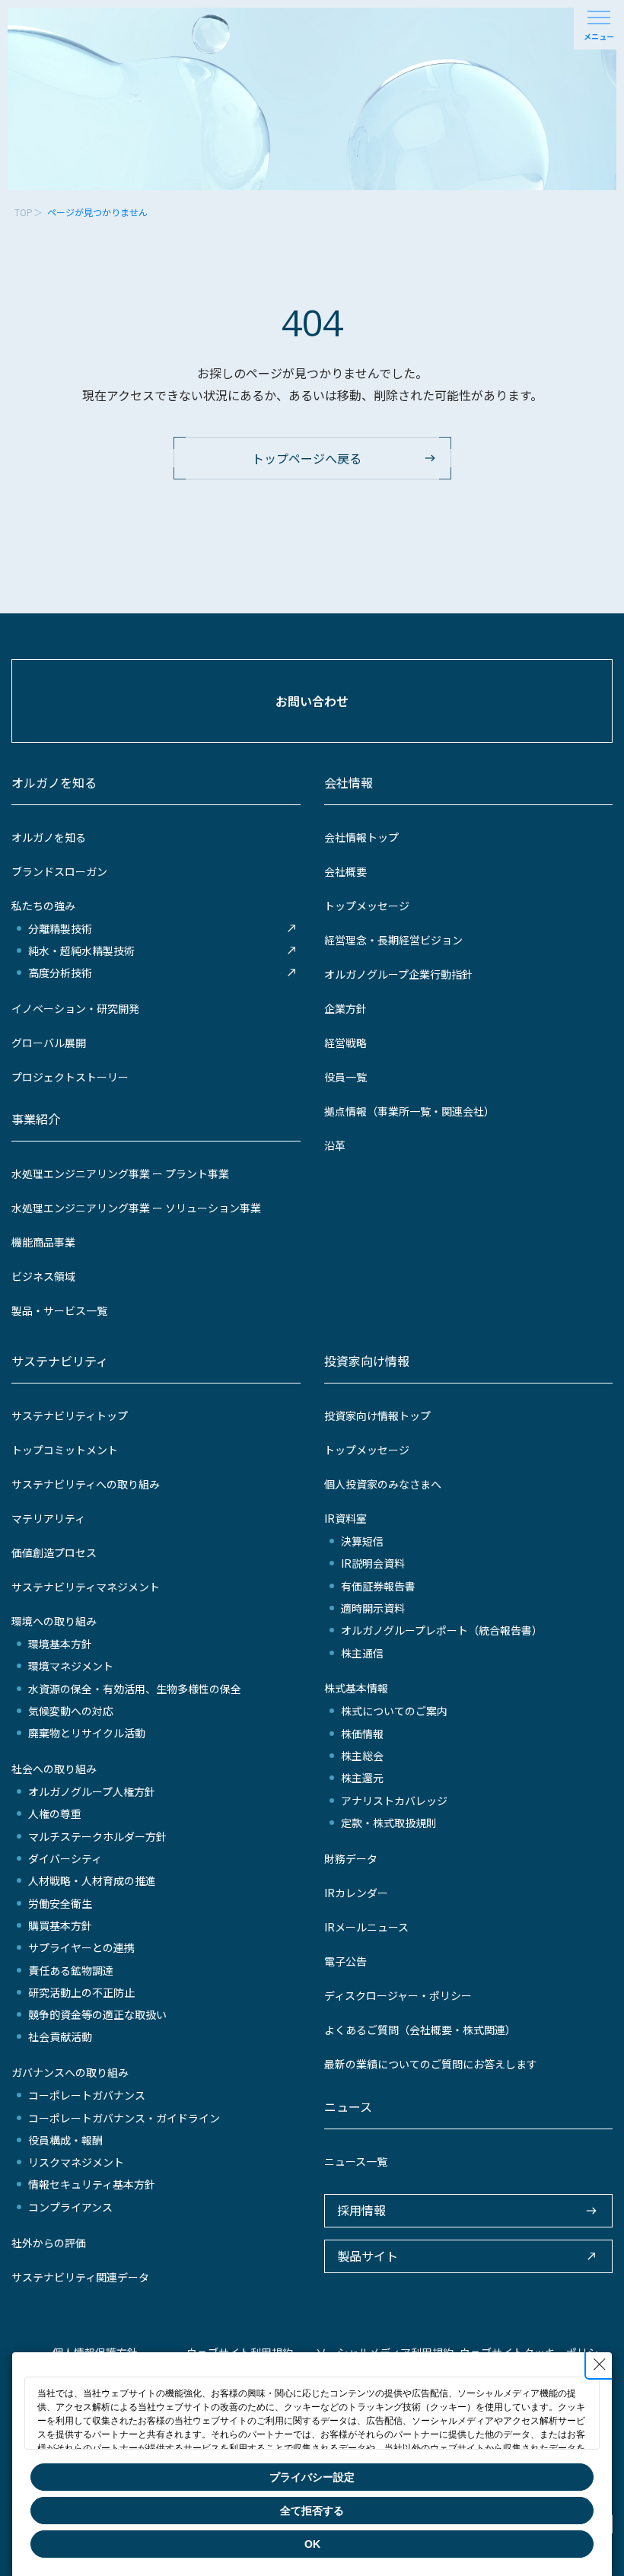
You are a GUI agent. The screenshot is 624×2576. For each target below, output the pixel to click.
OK (312, 2544)
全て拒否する (312, 2511)
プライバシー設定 (312, 2477)
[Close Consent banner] (600, 2364)
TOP (24, 212)
